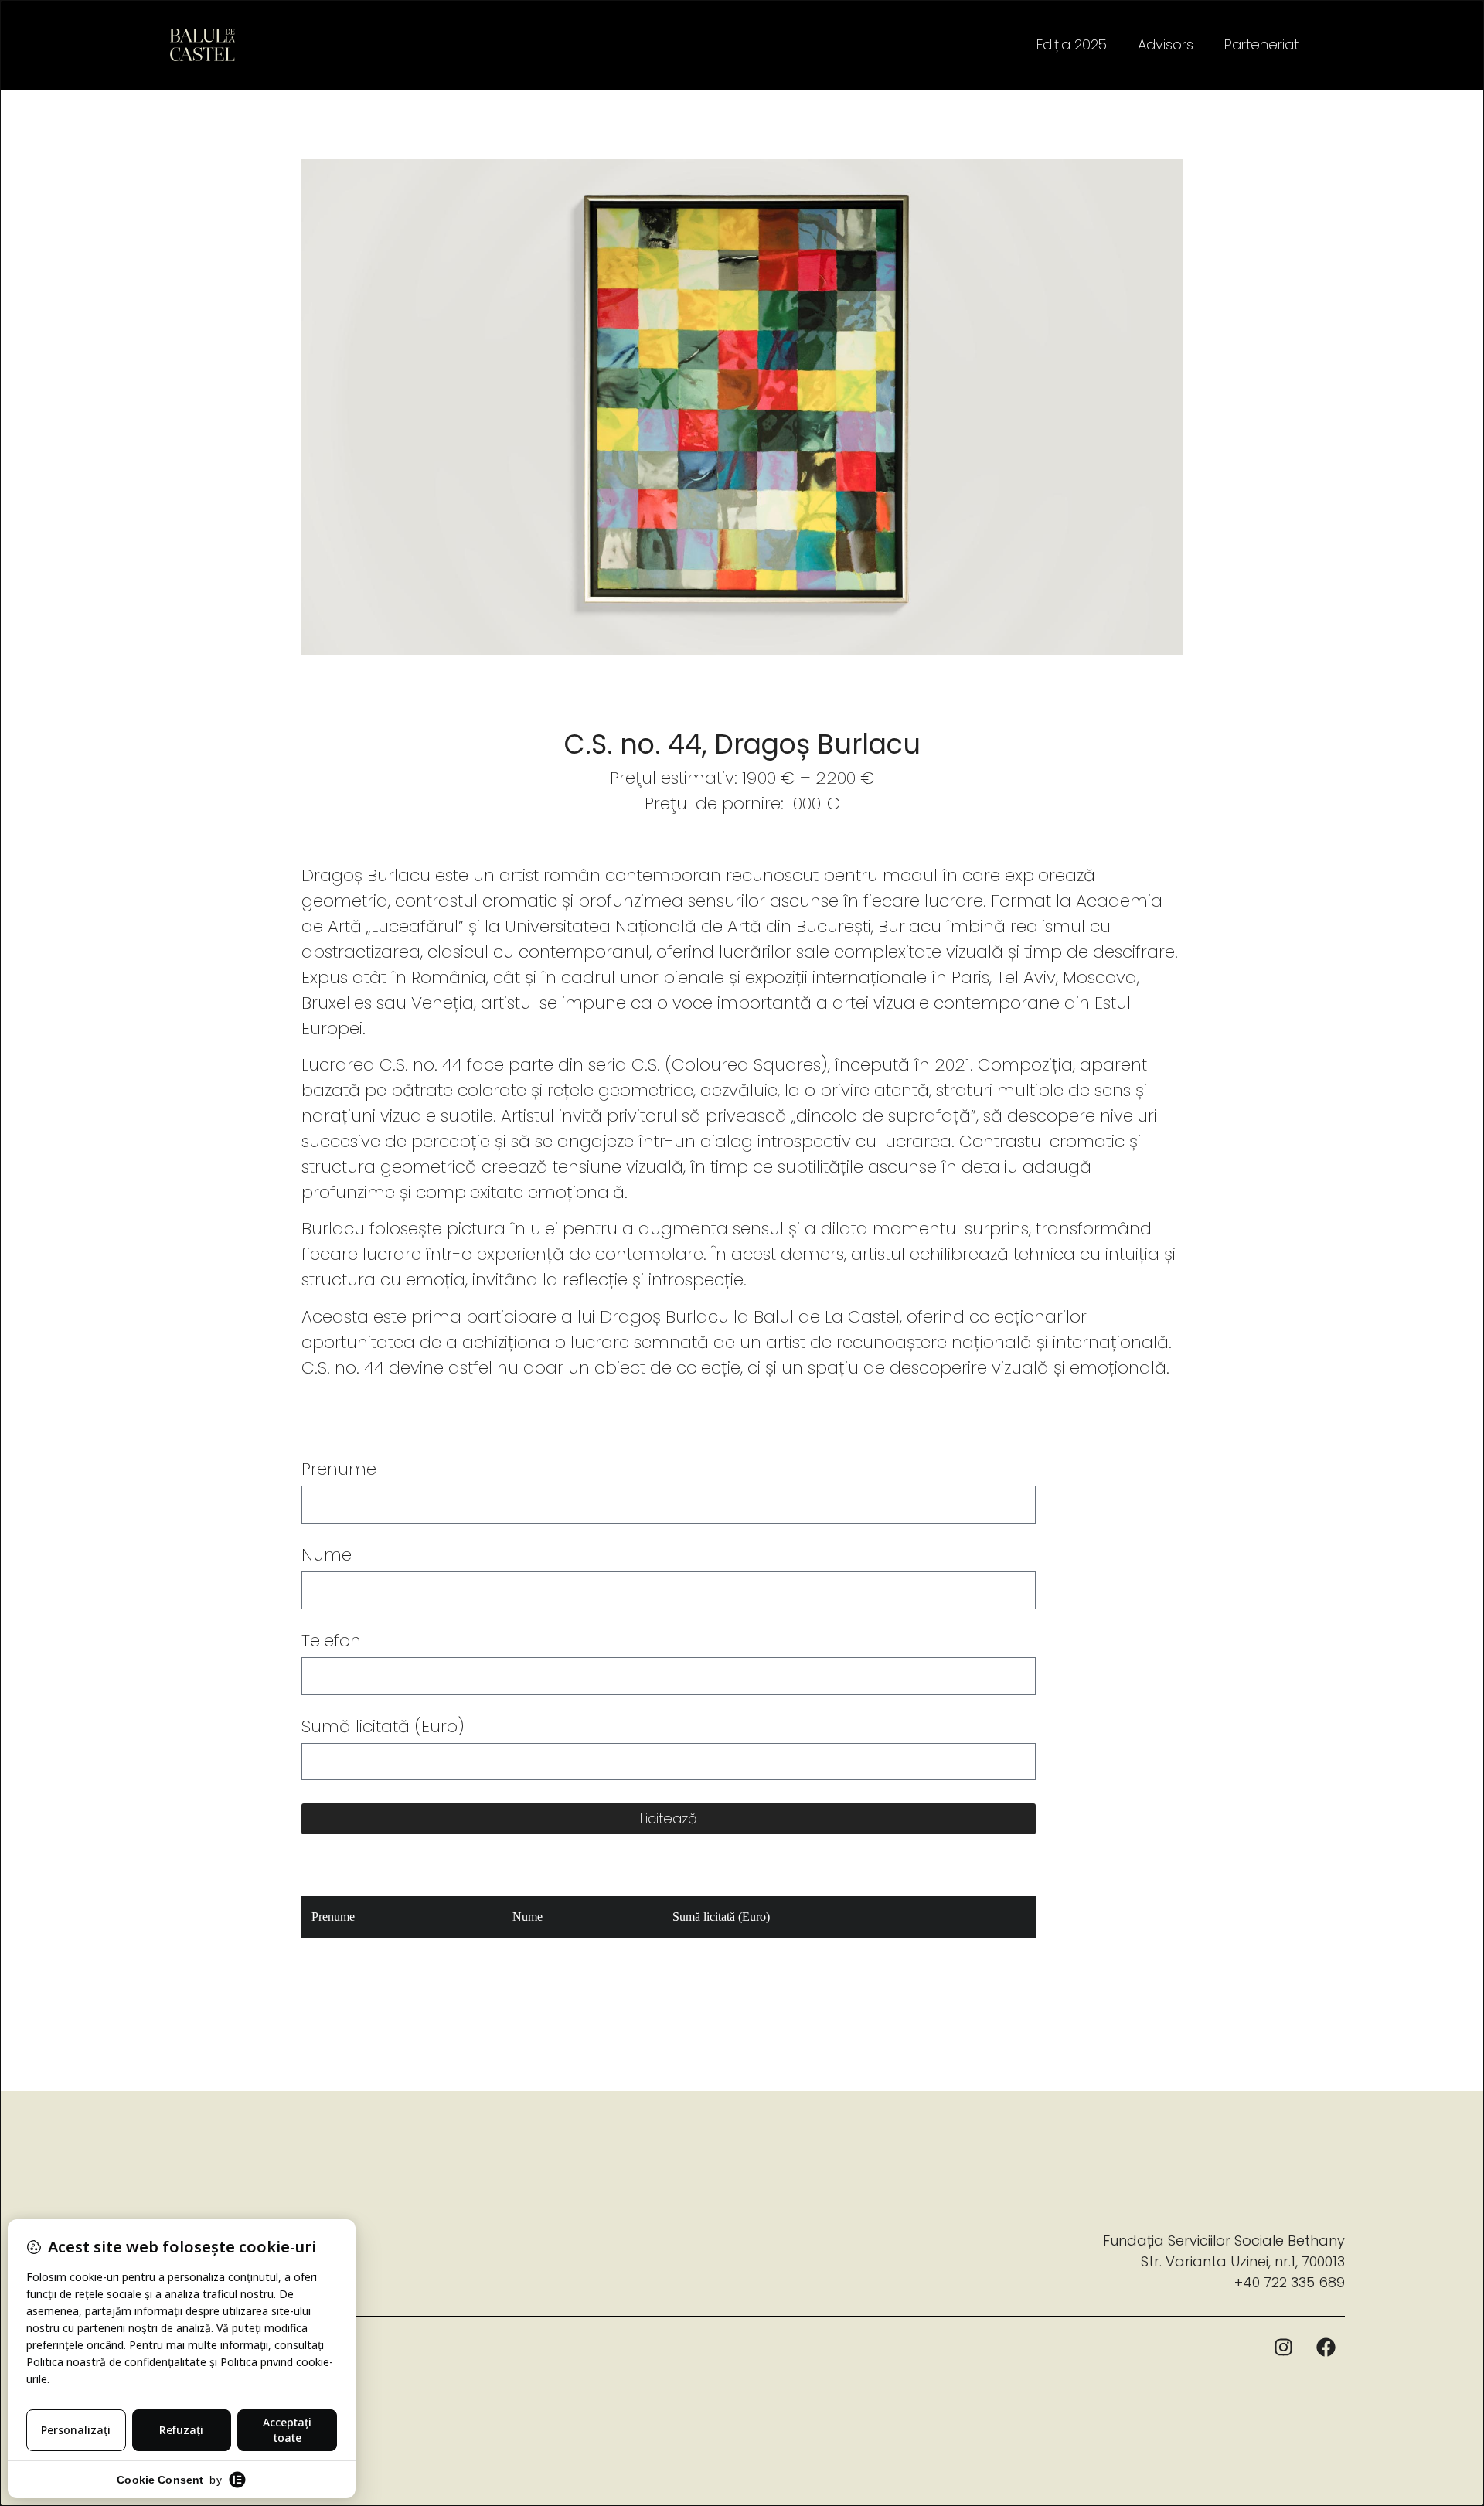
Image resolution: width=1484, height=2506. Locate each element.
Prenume (339, 1471)
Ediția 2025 (1072, 44)
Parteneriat (1261, 44)
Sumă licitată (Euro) (383, 1728)
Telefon (331, 1643)
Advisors (1166, 44)
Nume (327, 1557)
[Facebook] (1326, 2348)
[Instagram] (1283, 2348)
